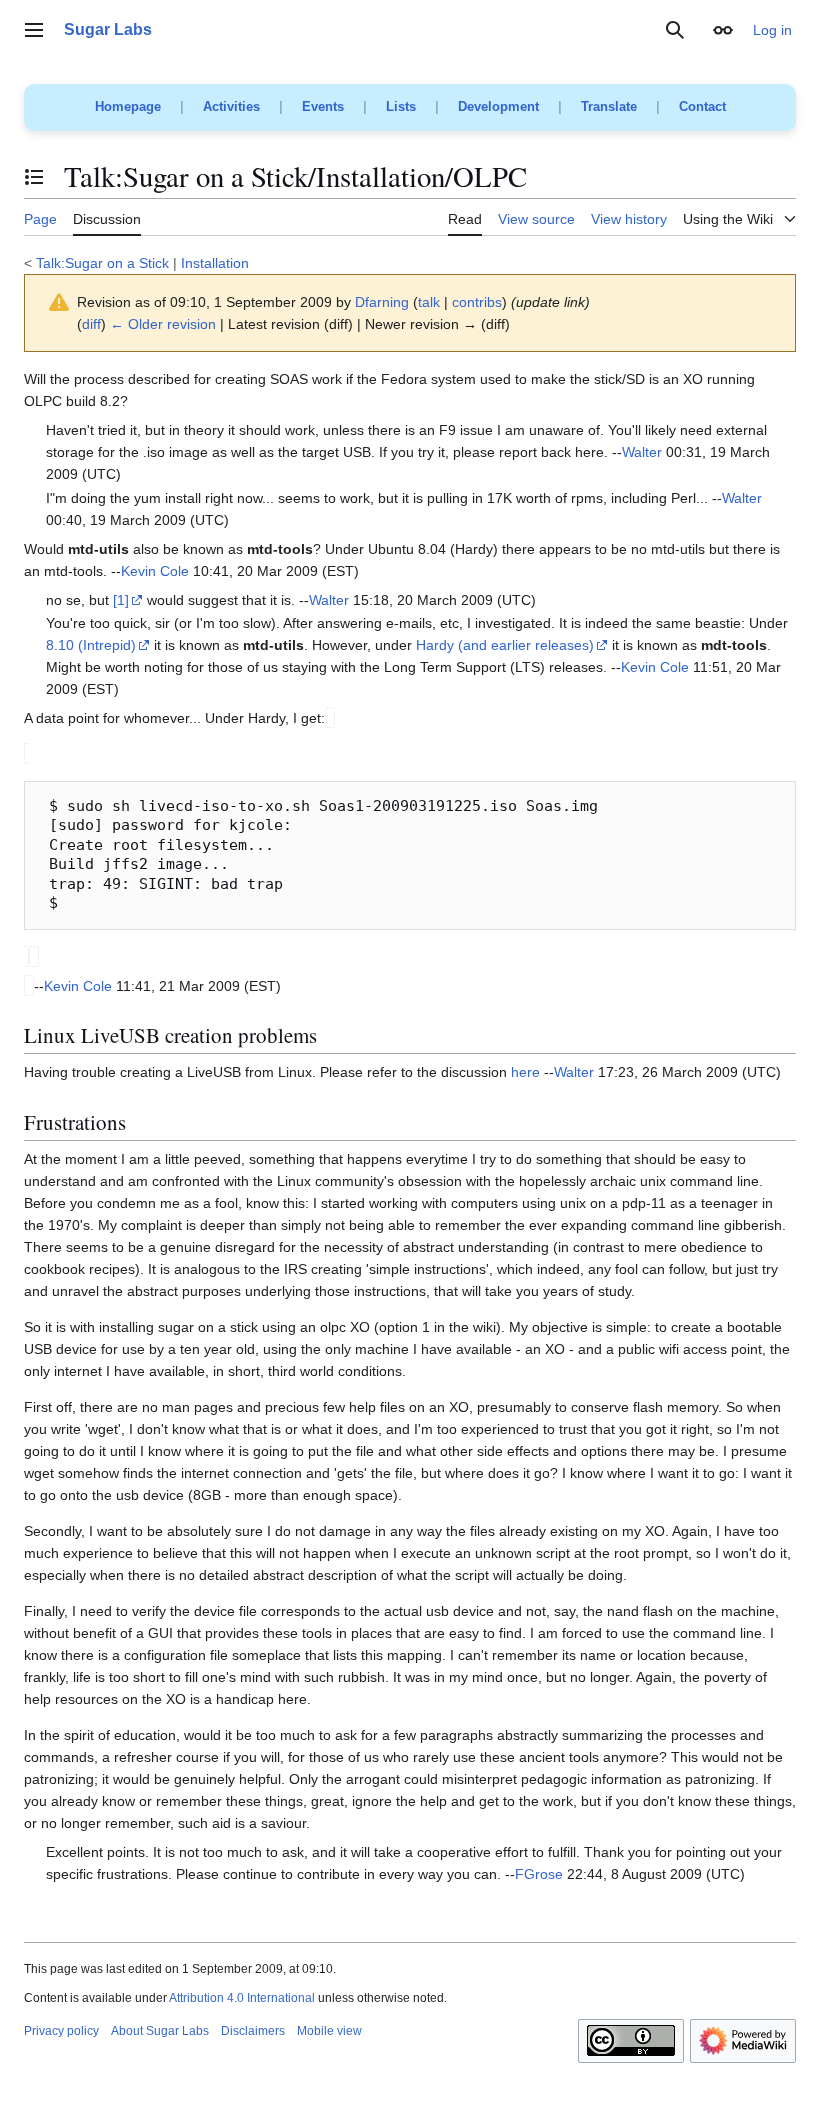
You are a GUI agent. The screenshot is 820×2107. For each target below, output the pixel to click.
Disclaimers (253, 2031)
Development (498, 106)
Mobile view (329, 2031)
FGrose (539, 1874)
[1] (121, 600)
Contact (702, 106)
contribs (477, 302)
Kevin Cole (155, 571)
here (525, 1072)
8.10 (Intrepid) (91, 645)
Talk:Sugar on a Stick (102, 263)
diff (91, 324)
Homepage (128, 106)
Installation (215, 263)
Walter (642, 452)
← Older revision (163, 324)
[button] (34, 30)
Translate (609, 106)
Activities (231, 106)
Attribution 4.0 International (242, 1998)
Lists (401, 106)
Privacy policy (61, 2031)
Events (323, 106)
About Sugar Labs (160, 2031)
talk (429, 302)
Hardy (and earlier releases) (505, 645)
